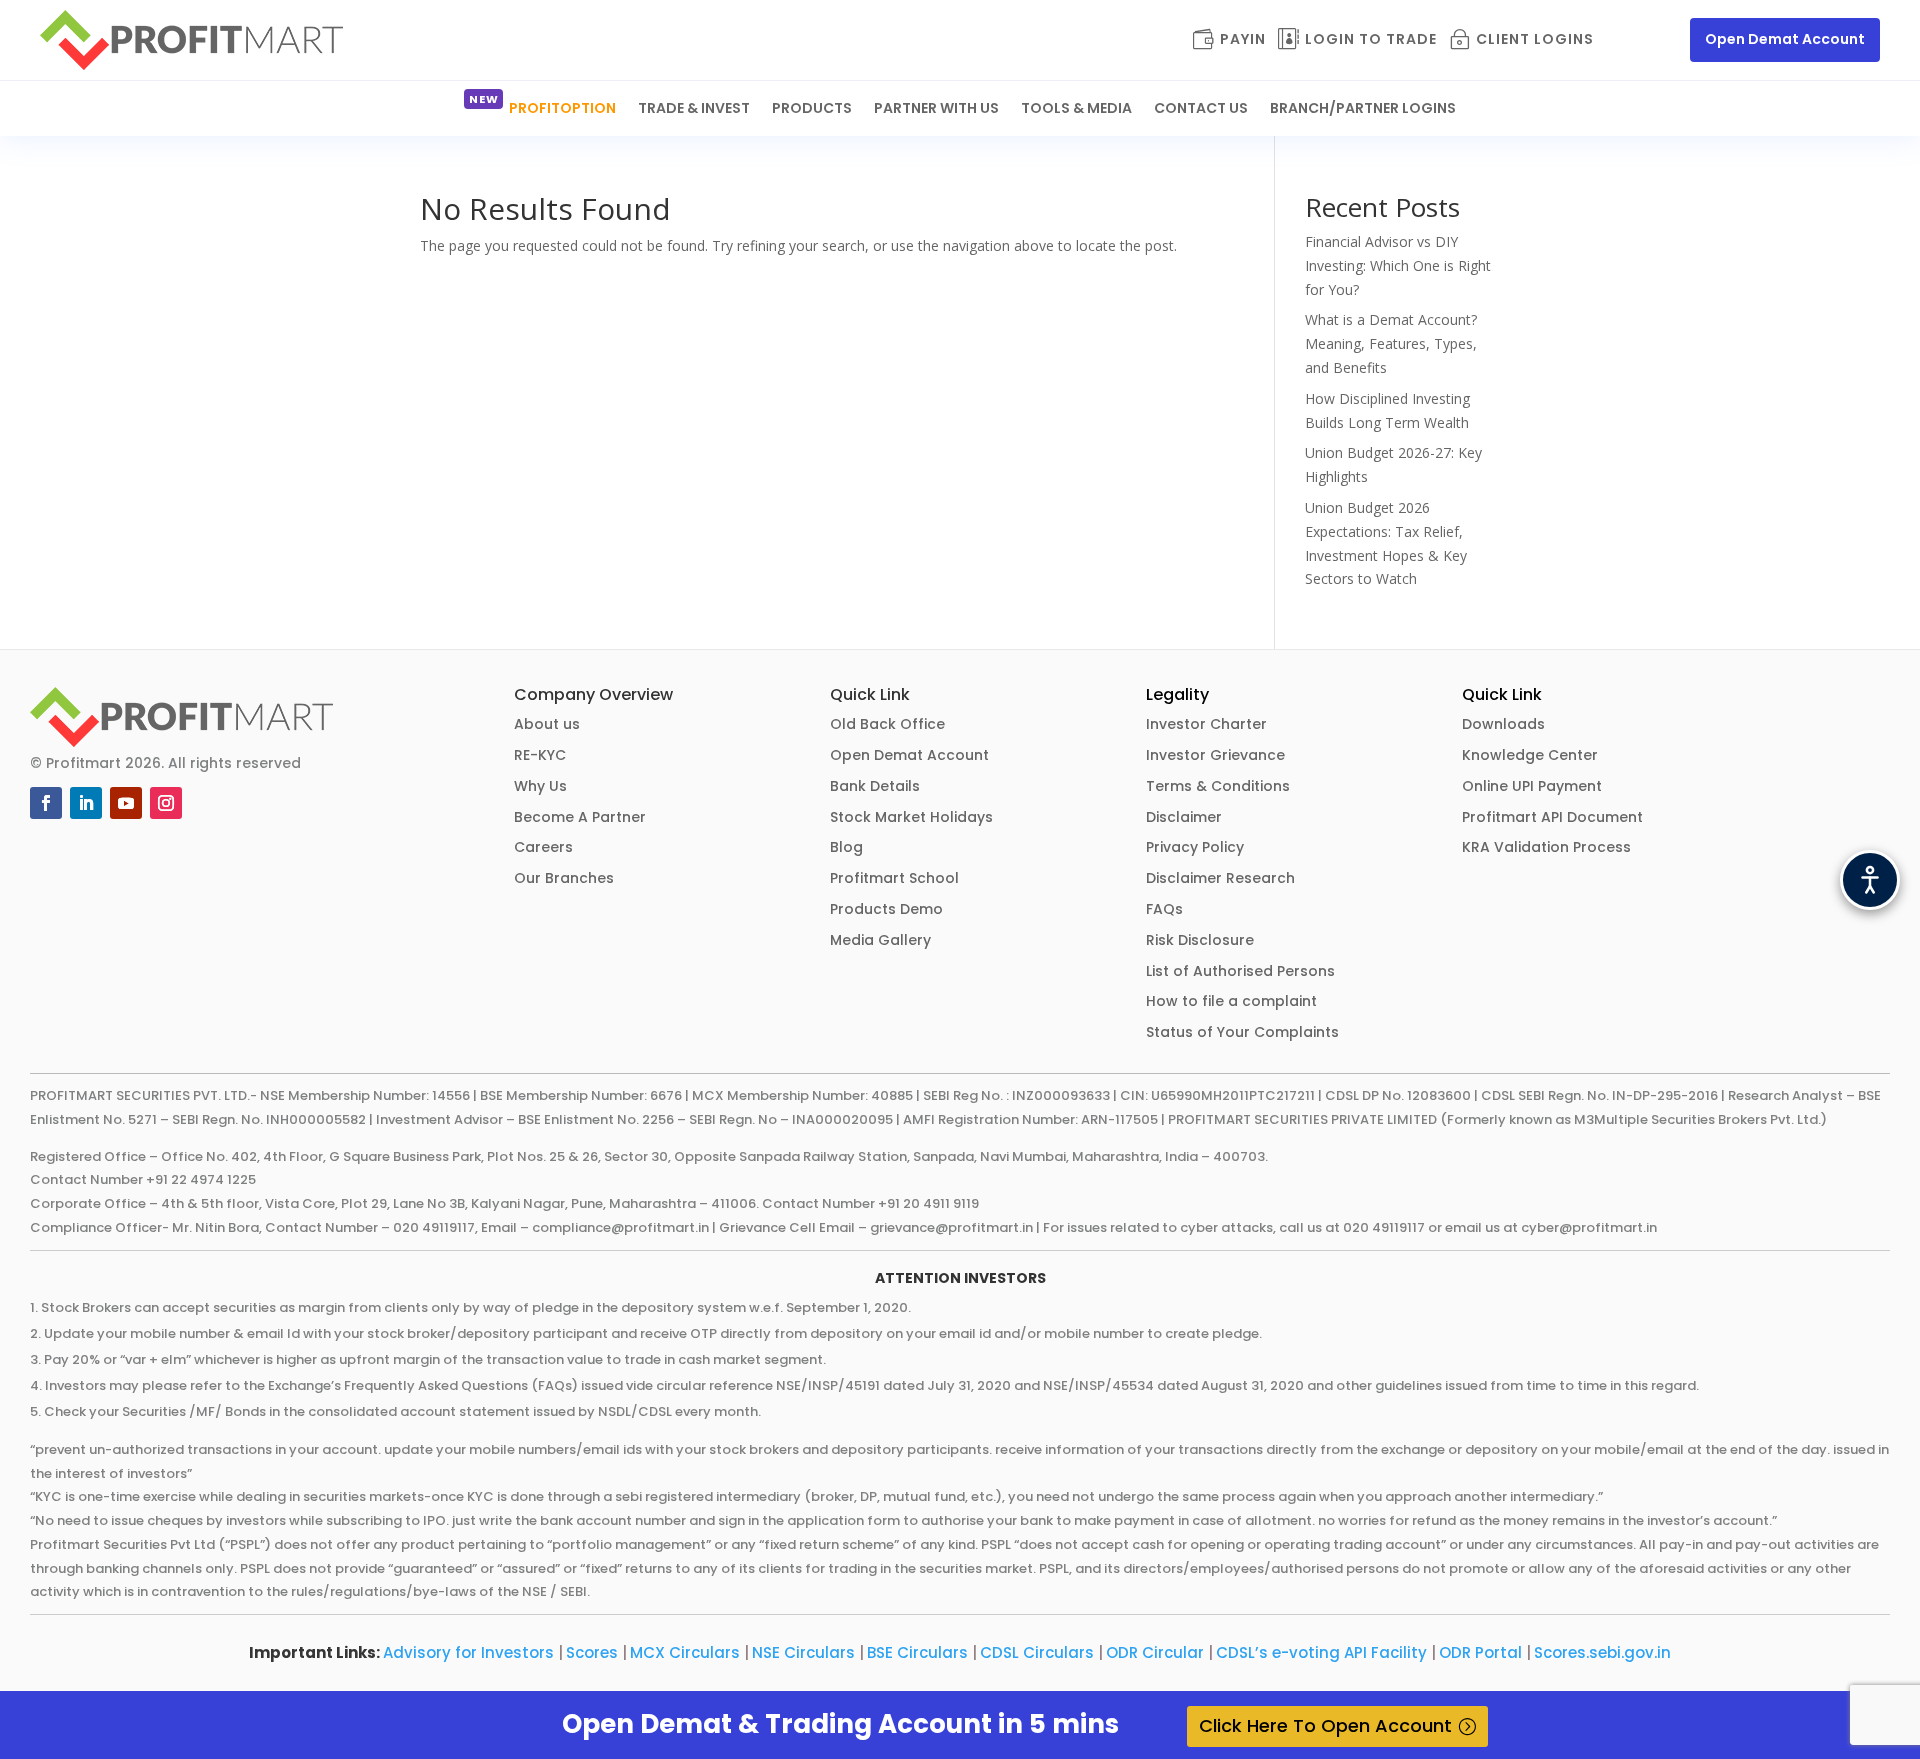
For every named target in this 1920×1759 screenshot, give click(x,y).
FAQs (1164, 909)
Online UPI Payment (1532, 786)
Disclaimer (1184, 817)
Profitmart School (894, 878)
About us (547, 724)
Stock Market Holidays (911, 817)
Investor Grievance (1215, 755)
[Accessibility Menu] (1870, 880)
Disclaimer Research (1220, 878)
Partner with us (936, 109)
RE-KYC (540, 755)
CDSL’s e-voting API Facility (1321, 1652)
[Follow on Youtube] (126, 803)
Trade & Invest (694, 109)
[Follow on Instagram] (166, 803)
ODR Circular (1155, 1652)
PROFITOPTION (562, 109)
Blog (846, 847)
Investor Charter (1206, 724)
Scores (592, 1652)
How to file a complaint (1231, 1001)
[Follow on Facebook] (46, 803)
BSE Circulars (917, 1652)
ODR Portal (1480, 1652)
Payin (1243, 40)
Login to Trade (1371, 40)
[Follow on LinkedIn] (86, 803)
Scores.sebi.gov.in (1602, 1652)
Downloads (1503, 724)
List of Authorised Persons (1240, 971)
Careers (543, 847)
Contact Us (1201, 109)
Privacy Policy (1195, 847)
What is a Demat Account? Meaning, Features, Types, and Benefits (1391, 343)
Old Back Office (887, 724)
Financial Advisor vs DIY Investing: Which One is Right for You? (1398, 265)
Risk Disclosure (1200, 940)
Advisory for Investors (468, 1652)
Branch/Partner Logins (1363, 109)
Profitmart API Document (1552, 817)
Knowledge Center (1530, 755)
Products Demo (886, 909)
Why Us (540, 786)
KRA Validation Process (1546, 847)
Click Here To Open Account (1325, 1725)
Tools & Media (1076, 109)
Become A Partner (580, 817)
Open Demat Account (1785, 39)
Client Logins (1535, 40)
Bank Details (875, 786)
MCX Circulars (685, 1652)
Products (812, 109)
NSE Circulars (803, 1652)
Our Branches (564, 878)
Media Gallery (880, 940)
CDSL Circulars (1037, 1652)
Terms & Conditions (1218, 786)
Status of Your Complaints (1242, 1032)
